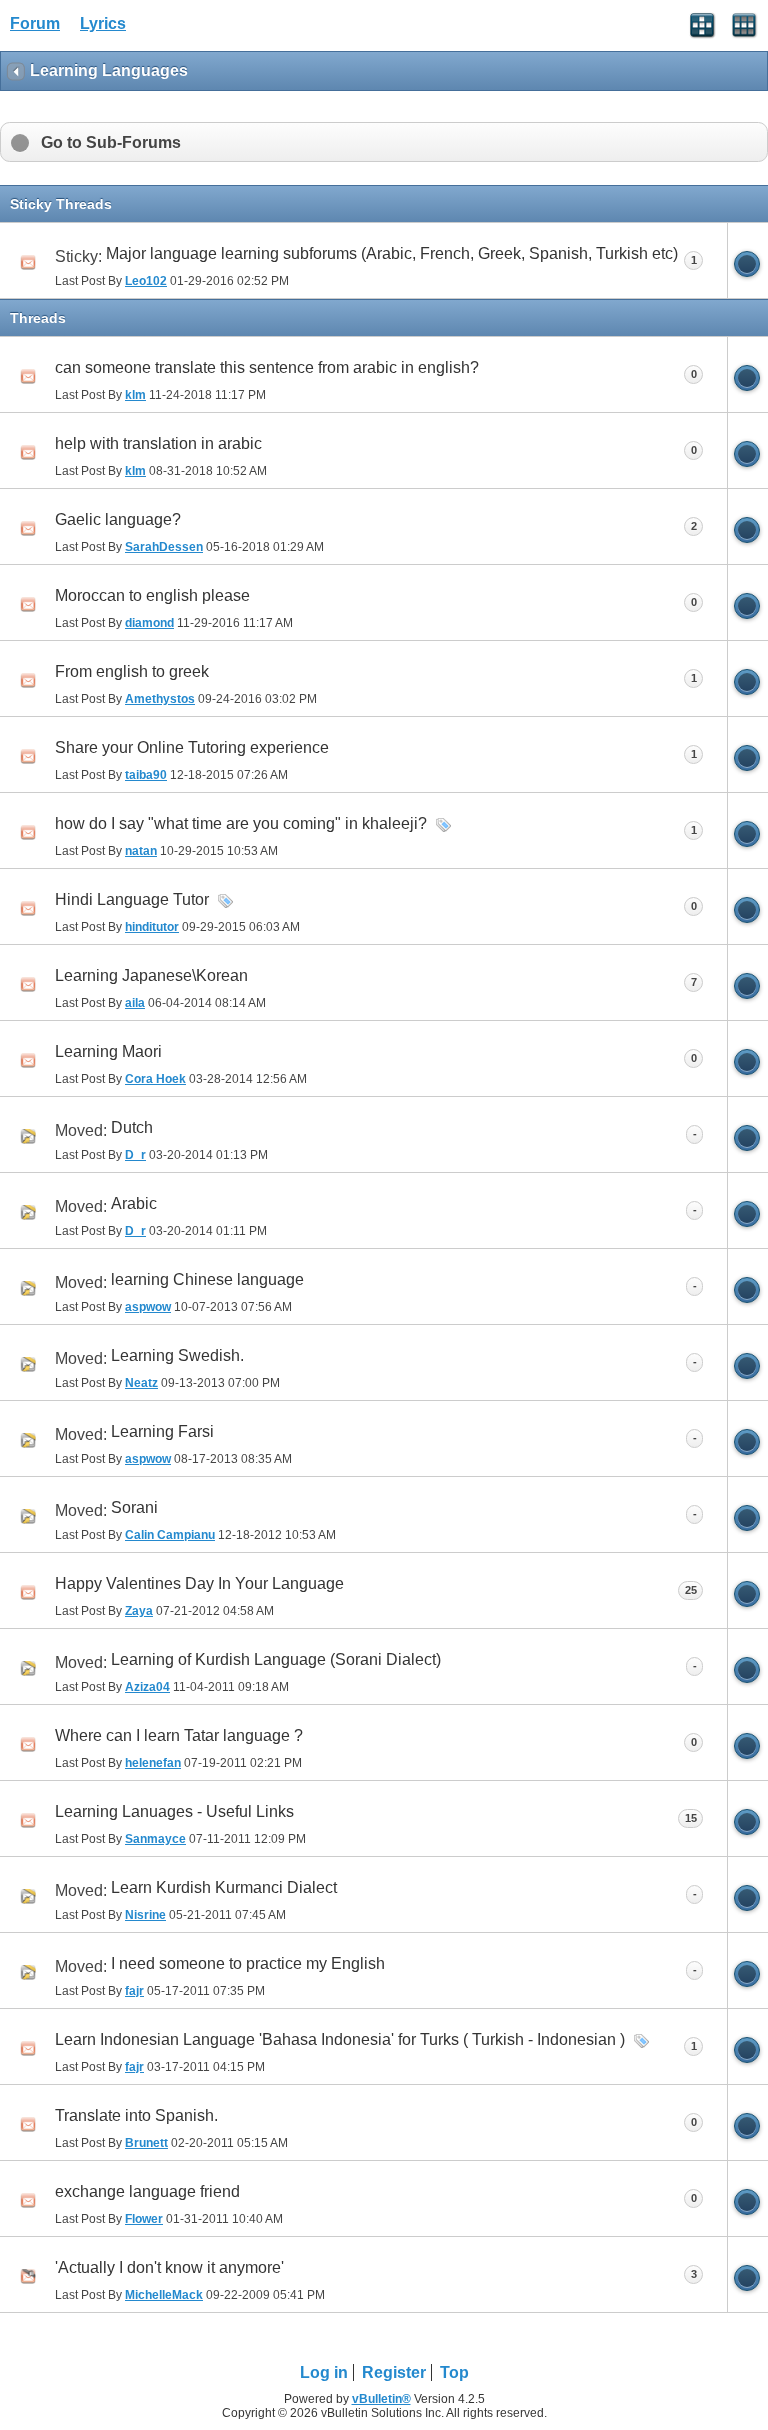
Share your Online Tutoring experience (192, 747)
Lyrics (103, 23)
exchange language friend (147, 2191)
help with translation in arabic (158, 443)
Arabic (134, 1203)
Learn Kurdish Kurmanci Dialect (224, 1887)
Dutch (132, 1127)
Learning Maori (108, 1051)
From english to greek (132, 671)
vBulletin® (381, 2399)
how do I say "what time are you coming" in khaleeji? (241, 823)
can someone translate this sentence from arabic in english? (267, 367)
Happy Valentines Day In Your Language (199, 1583)
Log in (324, 2372)
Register (394, 2372)
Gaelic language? (118, 519)
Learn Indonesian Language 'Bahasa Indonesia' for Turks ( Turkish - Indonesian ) (340, 2039)
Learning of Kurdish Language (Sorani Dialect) (276, 1659)
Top (454, 2372)
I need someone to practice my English (248, 1963)
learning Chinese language (207, 1279)
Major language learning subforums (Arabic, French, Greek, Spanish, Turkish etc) (392, 253)
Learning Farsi (162, 1431)
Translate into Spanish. (136, 2115)
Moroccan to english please (152, 595)
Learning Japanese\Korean (151, 975)
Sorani (134, 1507)
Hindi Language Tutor (132, 899)
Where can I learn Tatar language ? (179, 1735)
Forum (35, 23)
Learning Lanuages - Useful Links (174, 1811)
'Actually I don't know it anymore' (169, 2267)
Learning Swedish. (177, 1355)
